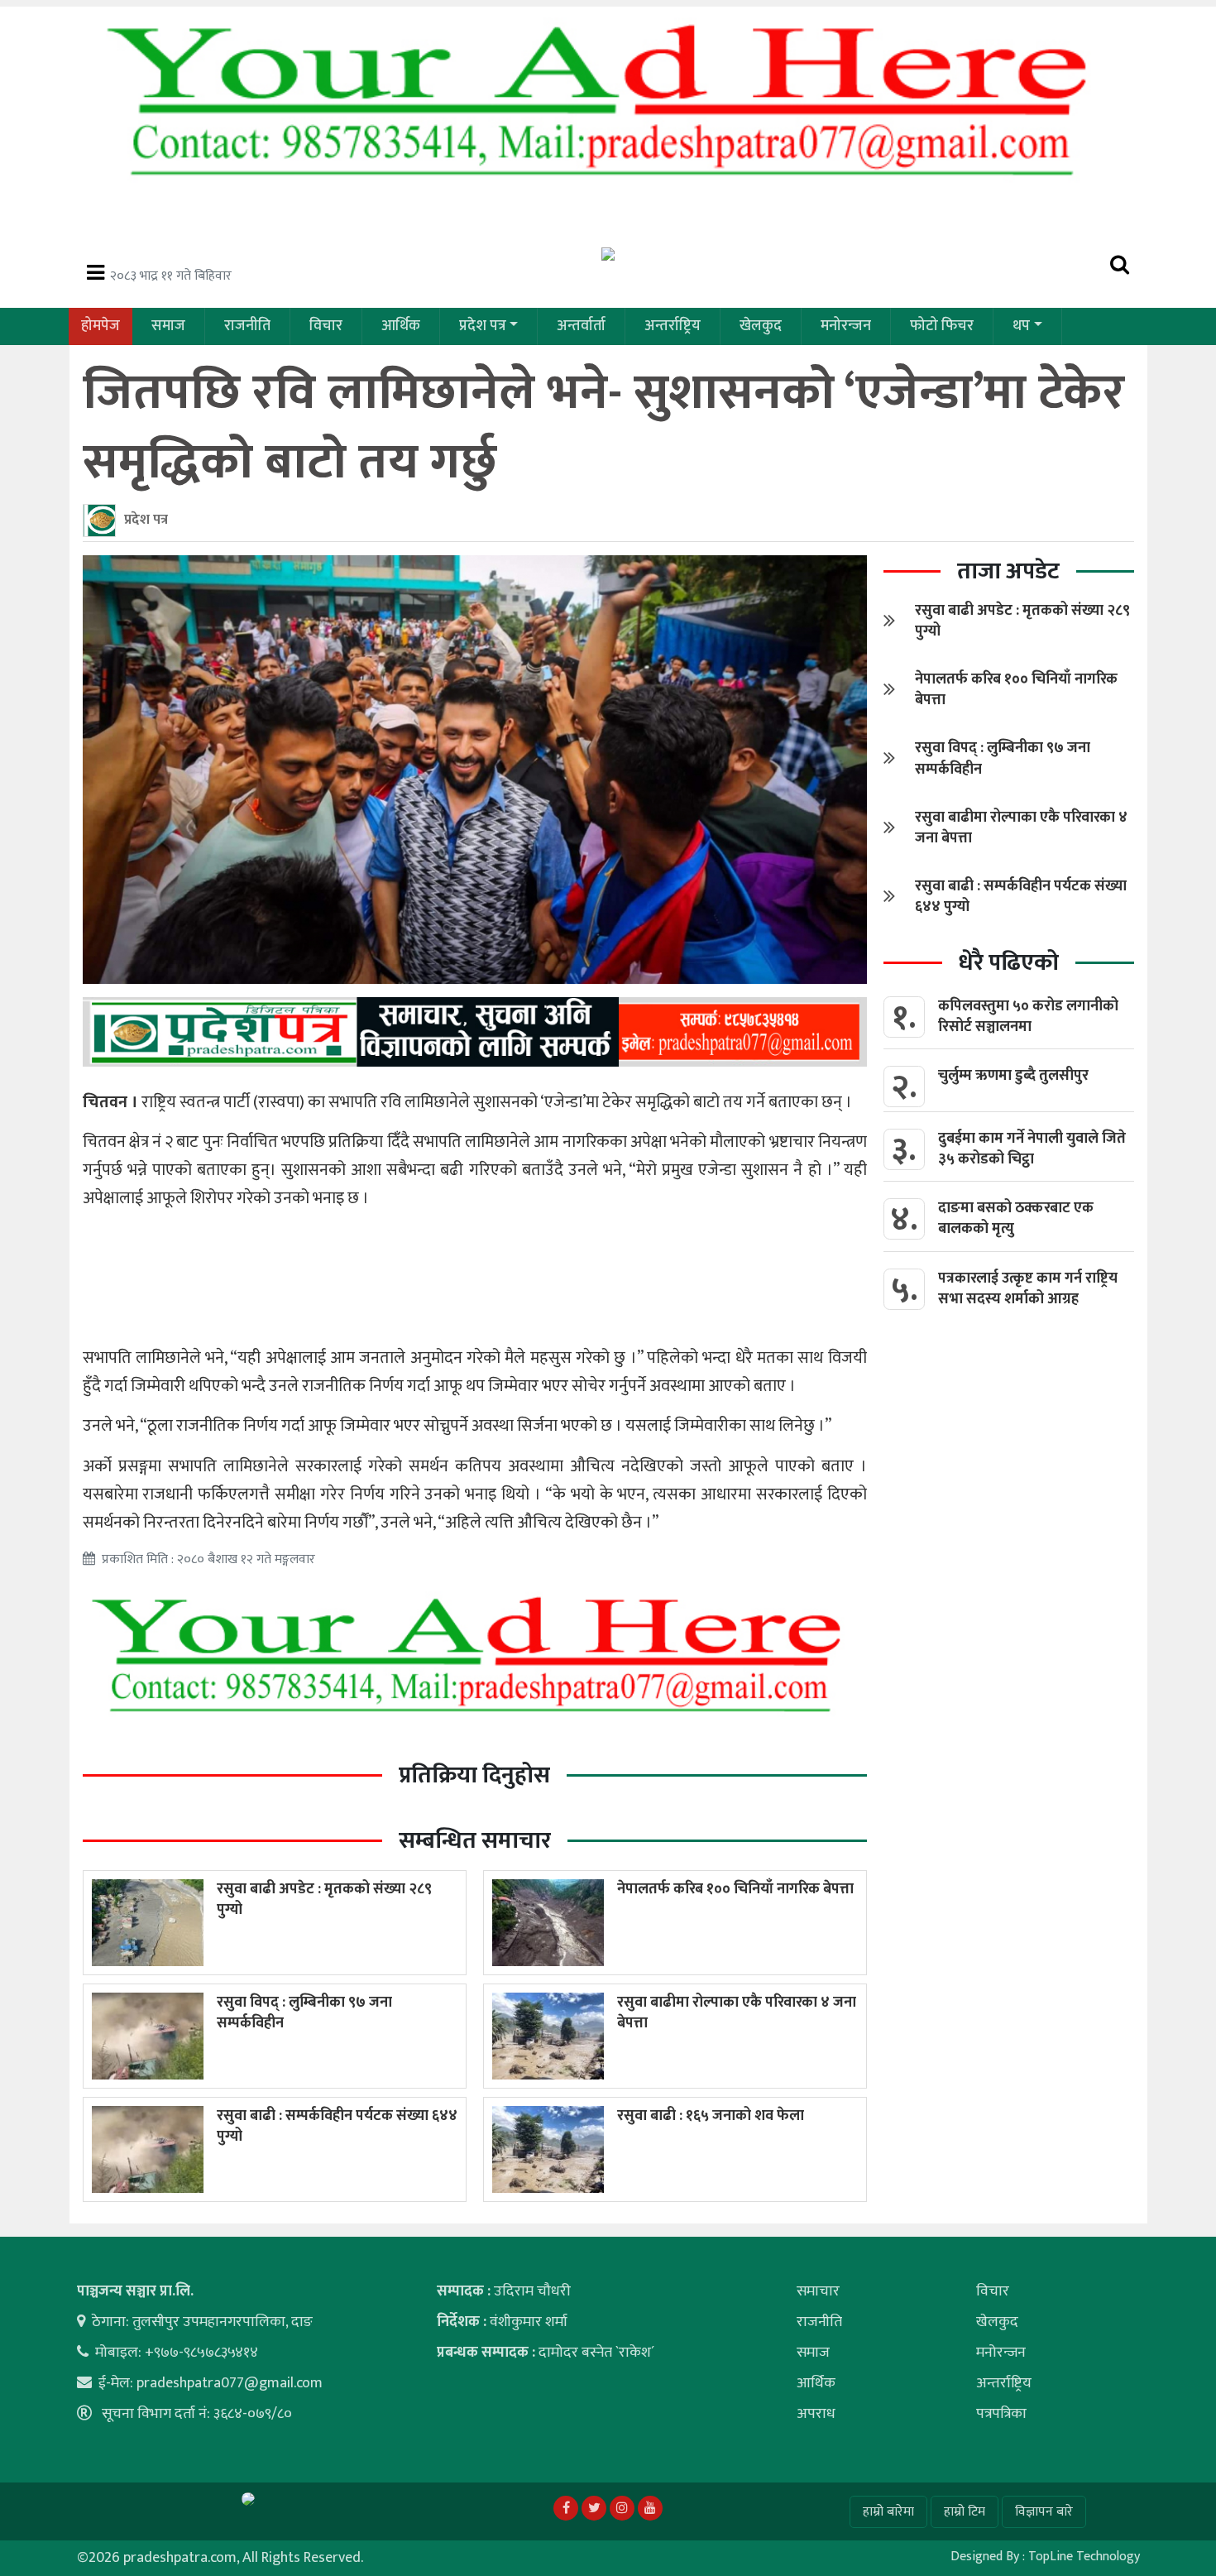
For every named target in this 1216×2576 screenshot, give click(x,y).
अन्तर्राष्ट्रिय (673, 326)
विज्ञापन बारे (1044, 2512)
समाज (168, 326)
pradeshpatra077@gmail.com (230, 2383)
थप (1021, 326)
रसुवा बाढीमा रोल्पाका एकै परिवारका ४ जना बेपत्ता (737, 2013)
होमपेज (101, 326)
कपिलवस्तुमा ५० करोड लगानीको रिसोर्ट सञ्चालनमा (1028, 1017)
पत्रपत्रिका (1001, 2414)
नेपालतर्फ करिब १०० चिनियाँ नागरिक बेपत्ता (735, 1889)
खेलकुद (761, 326)
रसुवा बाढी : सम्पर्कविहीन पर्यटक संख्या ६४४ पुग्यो (337, 2126)
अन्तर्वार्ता (581, 326)
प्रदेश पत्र (483, 326)
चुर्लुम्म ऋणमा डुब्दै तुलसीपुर (1013, 1076)
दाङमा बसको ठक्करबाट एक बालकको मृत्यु (1016, 1218)
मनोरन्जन (846, 326)
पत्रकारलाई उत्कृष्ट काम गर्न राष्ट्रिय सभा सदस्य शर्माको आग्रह (1028, 1289)
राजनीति (247, 326)
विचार (326, 326)
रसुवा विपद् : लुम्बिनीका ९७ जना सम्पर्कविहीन (304, 2013)
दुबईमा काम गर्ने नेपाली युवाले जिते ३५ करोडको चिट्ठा (1032, 1149)
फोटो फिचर (942, 326)
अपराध (816, 2414)
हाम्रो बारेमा (888, 2512)
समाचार (818, 2291)
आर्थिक (401, 326)
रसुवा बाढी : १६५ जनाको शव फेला (711, 2116)
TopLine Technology (1084, 2557)
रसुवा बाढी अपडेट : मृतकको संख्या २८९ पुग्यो (324, 1900)
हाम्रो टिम (965, 2512)
